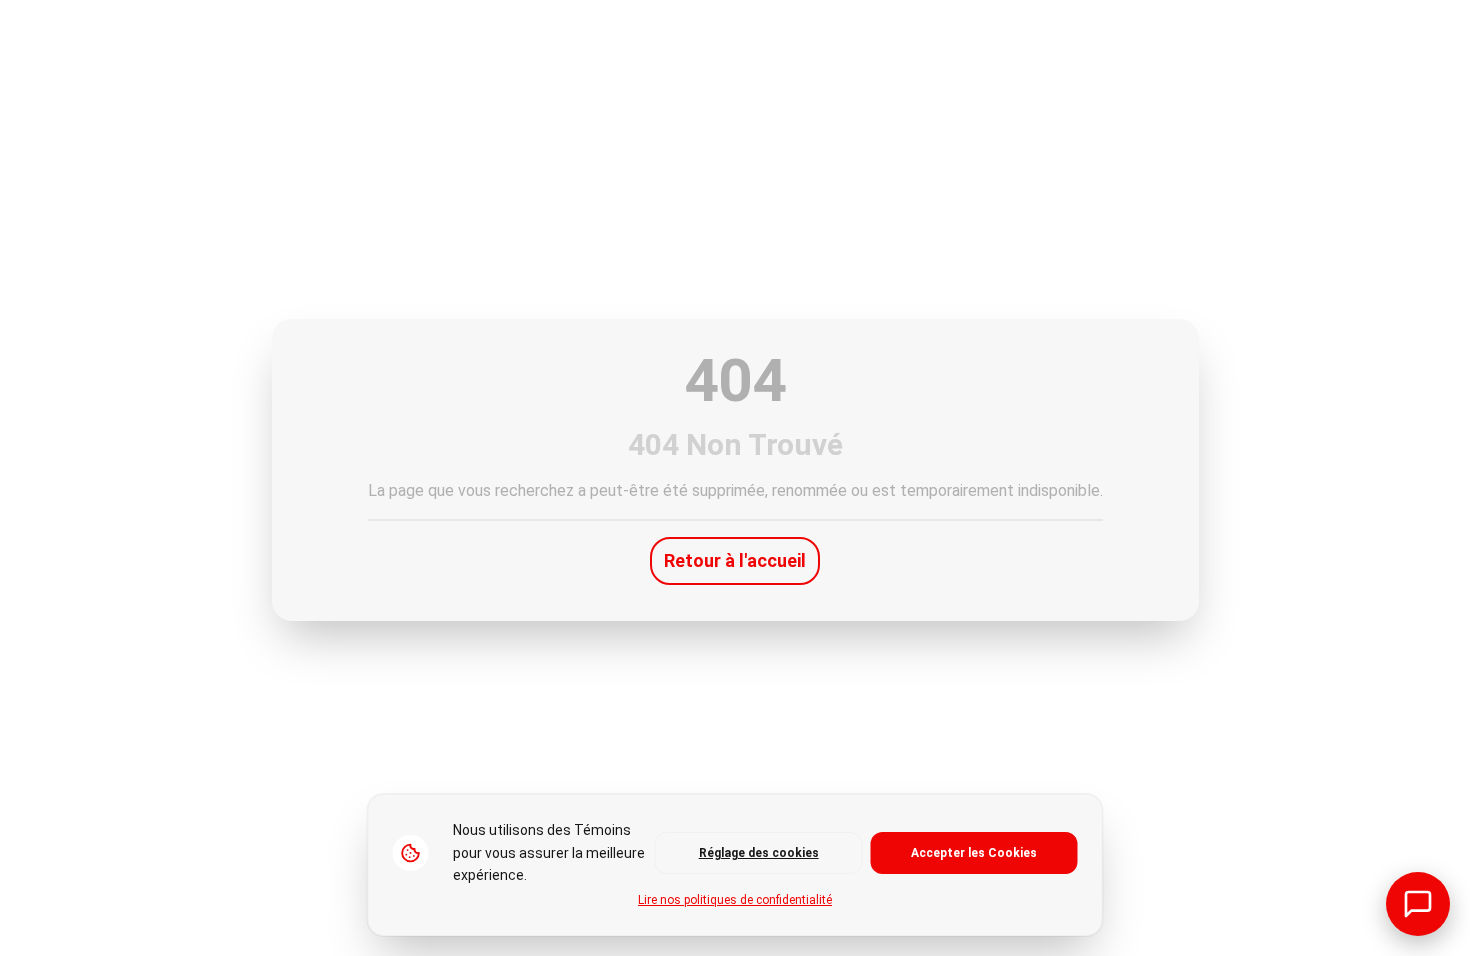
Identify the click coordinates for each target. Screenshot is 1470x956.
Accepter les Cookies (974, 853)
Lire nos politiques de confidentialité (735, 900)
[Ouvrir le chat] (1418, 904)
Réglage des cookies (759, 853)
